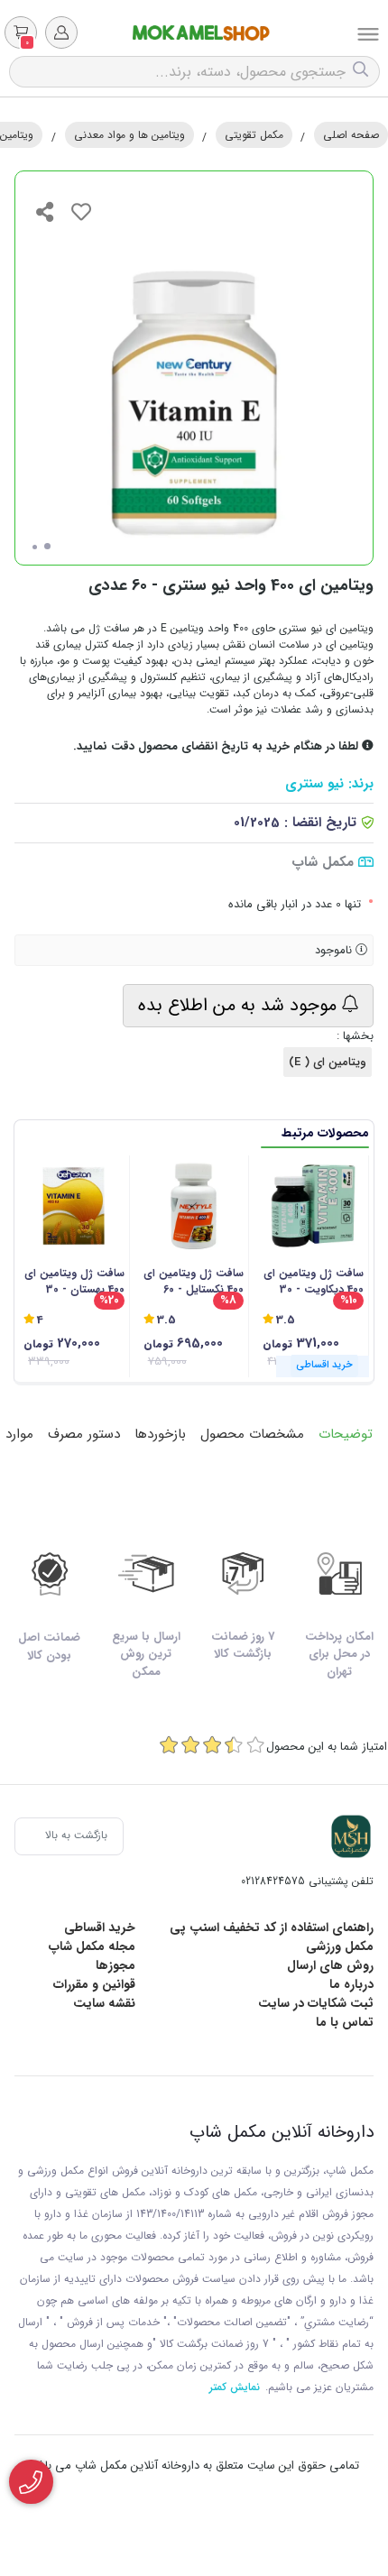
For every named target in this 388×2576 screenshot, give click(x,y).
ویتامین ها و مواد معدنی (129, 135)
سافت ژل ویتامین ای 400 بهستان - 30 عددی (74, 1282)
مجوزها (115, 1965)
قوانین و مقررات (94, 1984)
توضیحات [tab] (346, 1434)
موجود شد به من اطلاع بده (240, 1005)
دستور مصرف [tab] (84, 1434)
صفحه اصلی (351, 135)
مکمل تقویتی (254, 135)
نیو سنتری (314, 784)
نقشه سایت (104, 2003)
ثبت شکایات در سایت (316, 2003)
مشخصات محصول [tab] (252, 1434)
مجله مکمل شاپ (92, 1946)
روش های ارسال (330, 1965)
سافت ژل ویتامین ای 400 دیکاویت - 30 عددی (314, 1282)
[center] (363, 72)
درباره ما (351, 1984)
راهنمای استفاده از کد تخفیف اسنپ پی (272, 1927)
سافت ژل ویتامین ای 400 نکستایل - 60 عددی (194, 1282)
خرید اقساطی (100, 1927)
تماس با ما (345, 2022)
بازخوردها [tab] (160, 1434)
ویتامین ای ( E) (328, 1062)
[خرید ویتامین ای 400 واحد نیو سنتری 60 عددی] (351, 1836)
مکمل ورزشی (340, 1946)
